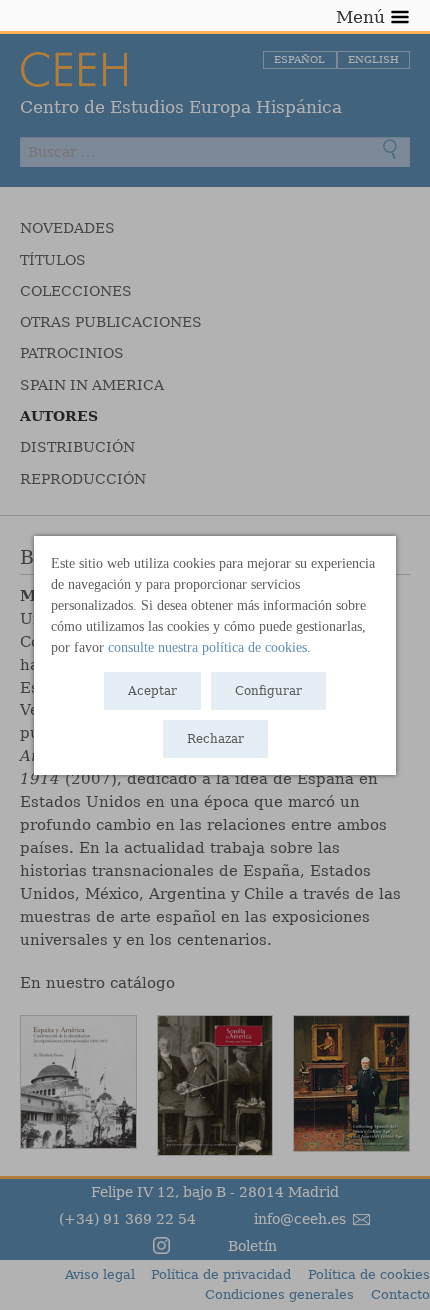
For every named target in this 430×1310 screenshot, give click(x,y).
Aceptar (152, 691)
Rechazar (215, 739)
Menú (360, 17)
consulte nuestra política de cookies (207, 647)
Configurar (268, 691)
